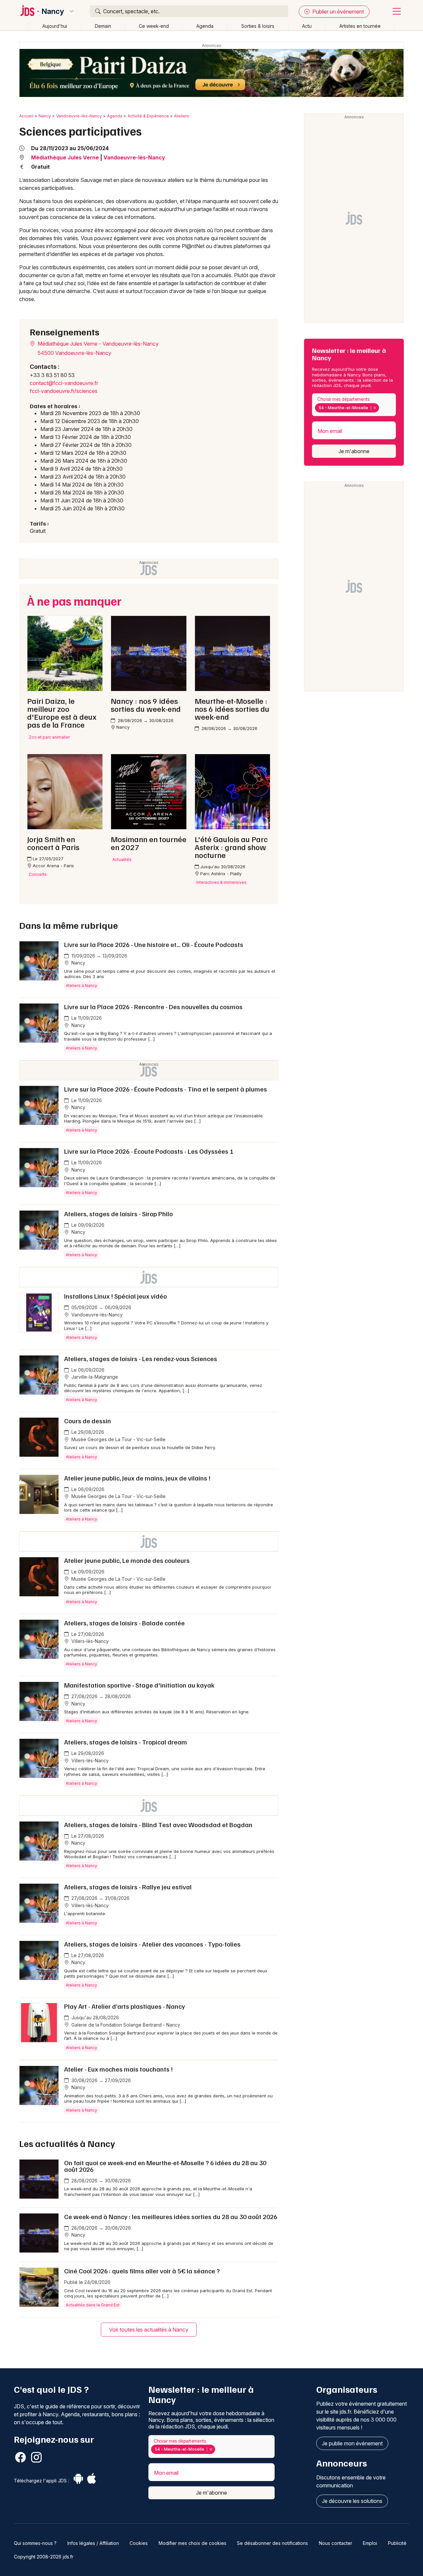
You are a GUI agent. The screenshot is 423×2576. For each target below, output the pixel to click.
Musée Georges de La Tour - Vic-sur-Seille (118, 1439)
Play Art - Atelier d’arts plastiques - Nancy (125, 2006)
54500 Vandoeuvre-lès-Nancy (75, 353)
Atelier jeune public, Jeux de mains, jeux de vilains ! (137, 1478)
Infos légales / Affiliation (93, 2543)
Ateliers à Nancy (81, 986)
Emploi (370, 2543)
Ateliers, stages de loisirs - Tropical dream (126, 1742)
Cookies (139, 2543)
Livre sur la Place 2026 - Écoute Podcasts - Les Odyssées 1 (149, 1151)
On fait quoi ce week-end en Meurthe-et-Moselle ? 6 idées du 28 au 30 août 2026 (165, 2166)
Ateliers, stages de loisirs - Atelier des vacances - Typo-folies (152, 1944)
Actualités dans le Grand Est (93, 2305)
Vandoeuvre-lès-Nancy (79, 116)
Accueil (26, 116)
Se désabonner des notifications (272, 2543)
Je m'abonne (354, 451)
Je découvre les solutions (352, 2501)
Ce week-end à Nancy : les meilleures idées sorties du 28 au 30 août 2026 (171, 2216)
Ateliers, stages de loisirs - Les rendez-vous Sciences (141, 1358)
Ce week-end (154, 26)
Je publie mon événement (352, 2443)
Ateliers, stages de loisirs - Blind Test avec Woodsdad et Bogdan (158, 1825)
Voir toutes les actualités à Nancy (149, 2330)
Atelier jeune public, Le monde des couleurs (127, 1560)
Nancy (53, 11)
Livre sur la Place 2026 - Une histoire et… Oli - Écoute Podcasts (154, 944)
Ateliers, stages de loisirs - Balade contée (124, 1623)
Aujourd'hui (55, 26)
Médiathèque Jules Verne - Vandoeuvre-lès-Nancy (97, 344)
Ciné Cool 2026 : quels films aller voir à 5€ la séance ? (142, 2271)
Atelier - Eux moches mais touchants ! (118, 2069)
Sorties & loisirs (258, 26)
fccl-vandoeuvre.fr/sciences (64, 391)
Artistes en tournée (360, 26)
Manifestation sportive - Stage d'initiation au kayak (139, 1685)
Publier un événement (337, 12)
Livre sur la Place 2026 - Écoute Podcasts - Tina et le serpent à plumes (166, 1089)
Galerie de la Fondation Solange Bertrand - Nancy (125, 2025)
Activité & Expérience (148, 116)
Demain (103, 26)
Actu (307, 26)
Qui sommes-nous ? (35, 2543)
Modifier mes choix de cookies (192, 2543)
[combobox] (354, 405)
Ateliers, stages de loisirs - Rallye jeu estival (128, 1887)
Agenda (205, 26)
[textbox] (382, 408)
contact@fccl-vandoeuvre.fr (64, 383)
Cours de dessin (88, 1421)
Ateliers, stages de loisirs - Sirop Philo (118, 1214)
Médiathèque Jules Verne (65, 157)
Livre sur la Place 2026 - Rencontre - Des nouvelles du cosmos (153, 1007)
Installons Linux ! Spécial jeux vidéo (115, 1296)
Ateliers (182, 116)
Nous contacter (336, 2543)
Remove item (375, 408)
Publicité (397, 2543)
